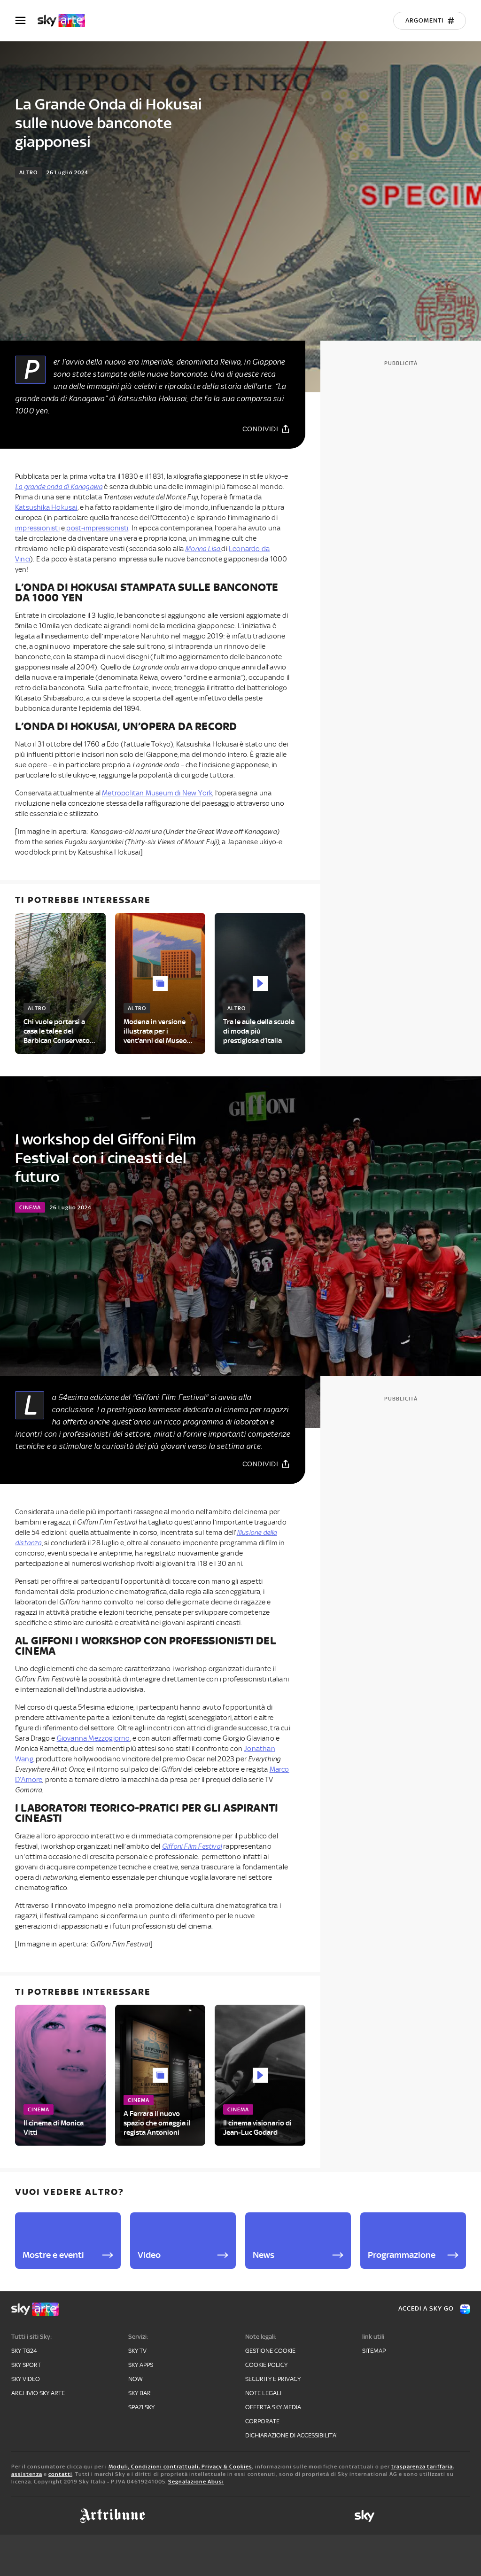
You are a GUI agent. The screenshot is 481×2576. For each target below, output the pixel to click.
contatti (60, 2474)
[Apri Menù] (26, 20)
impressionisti (37, 528)
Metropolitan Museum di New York (157, 793)
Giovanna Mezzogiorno (93, 1738)
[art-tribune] (112, 2516)
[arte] (66, 21)
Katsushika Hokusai (46, 507)
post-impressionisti (97, 528)
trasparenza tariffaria (422, 2467)
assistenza (27, 2474)
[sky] (365, 2516)
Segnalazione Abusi (196, 2482)
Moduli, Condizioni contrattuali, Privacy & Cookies (180, 2467)
